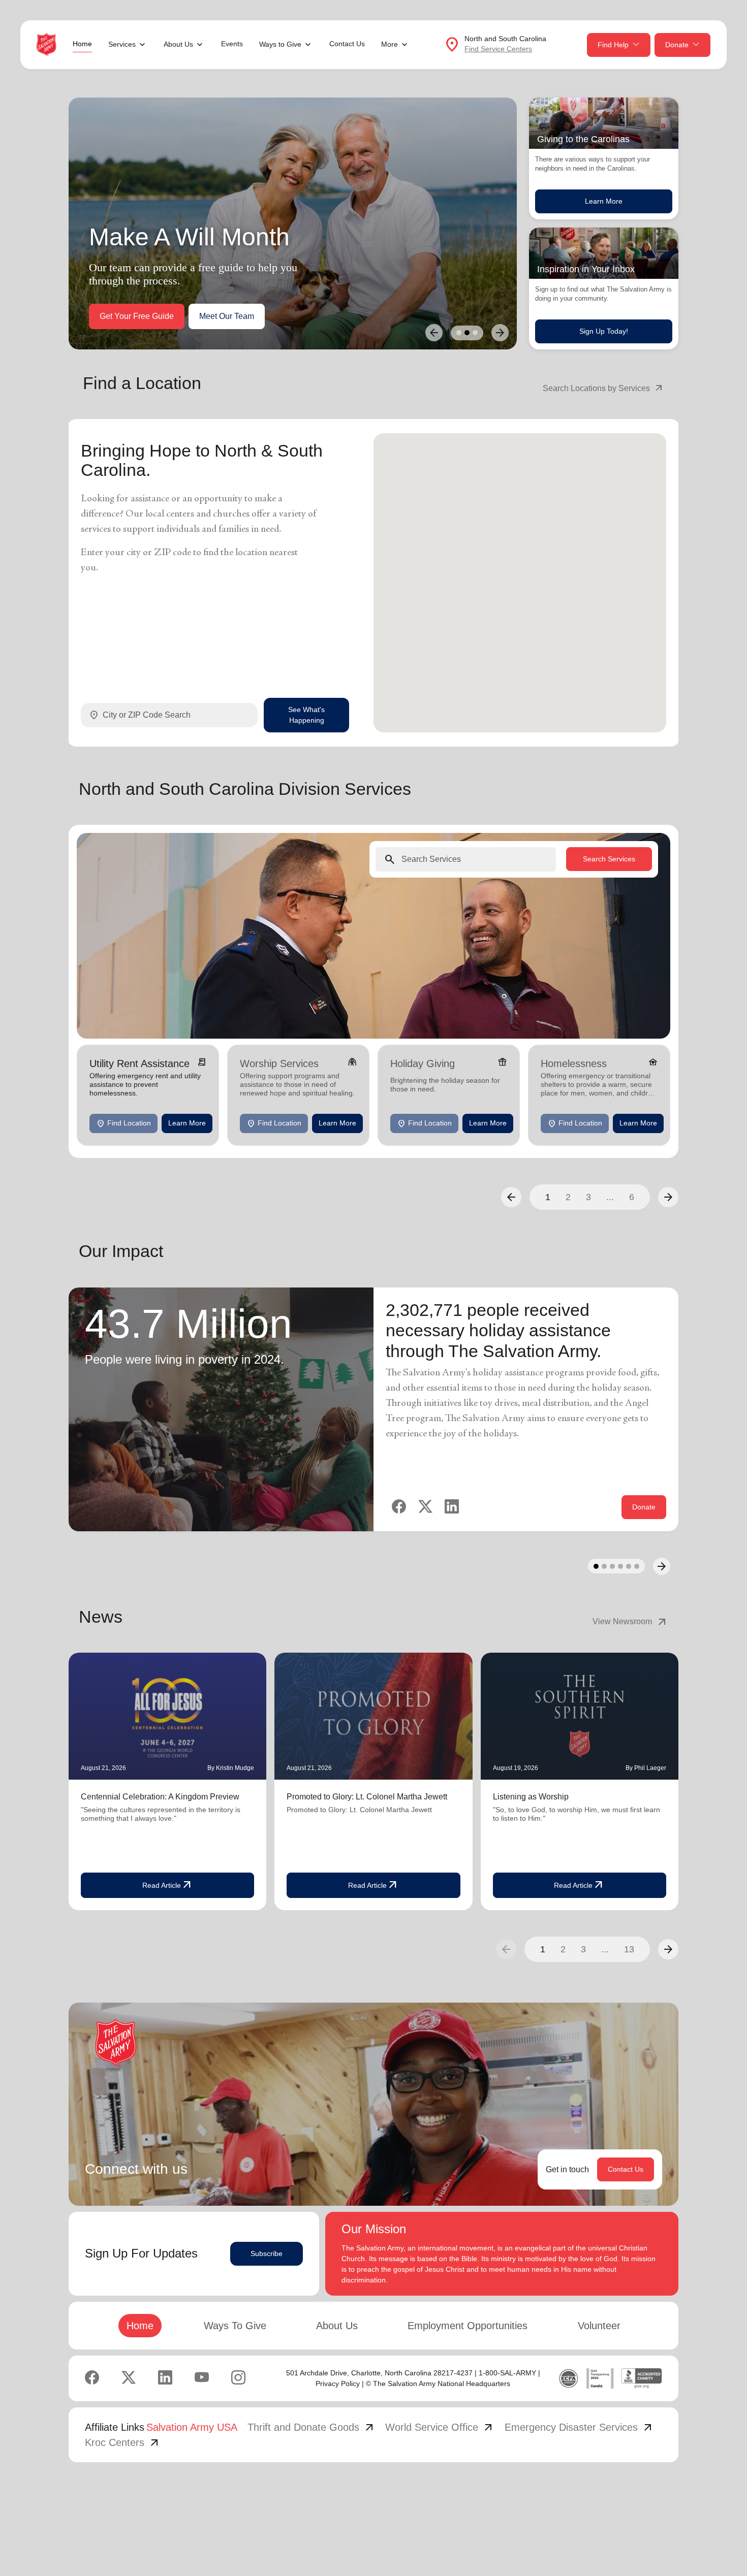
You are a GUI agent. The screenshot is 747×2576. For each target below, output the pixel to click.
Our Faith (189, 316)
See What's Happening (306, 715)
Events (232, 44)
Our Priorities (123, 316)
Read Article (168, 1885)
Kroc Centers (123, 2442)
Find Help (613, 45)
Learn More (604, 201)
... (610, 1197)
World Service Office (440, 2427)
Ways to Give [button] (280, 44)
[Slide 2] (467, 333)
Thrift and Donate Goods (312, 2427)
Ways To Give (235, 2326)
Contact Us (347, 44)
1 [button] (548, 1197)
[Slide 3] (475, 333)
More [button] (390, 44)
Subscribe (267, 2253)
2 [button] (568, 1197)
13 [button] (629, 1949)
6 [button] (632, 1197)
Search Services (609, 859)
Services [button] (122, 44)
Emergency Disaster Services (579, 2427)
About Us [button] (178, 44)
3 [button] (588, 1197)
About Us (337, 2326)
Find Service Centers (498, 49)
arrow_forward (668, 1949)
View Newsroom (630, 1622)
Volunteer (599, 2326)
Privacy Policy (338, 2384)
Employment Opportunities (468, 2326)
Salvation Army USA (192, 2427)
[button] (511, 1197)
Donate (677, 45)
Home (82, 44)
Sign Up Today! (604, 331)
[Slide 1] (459, 333)
